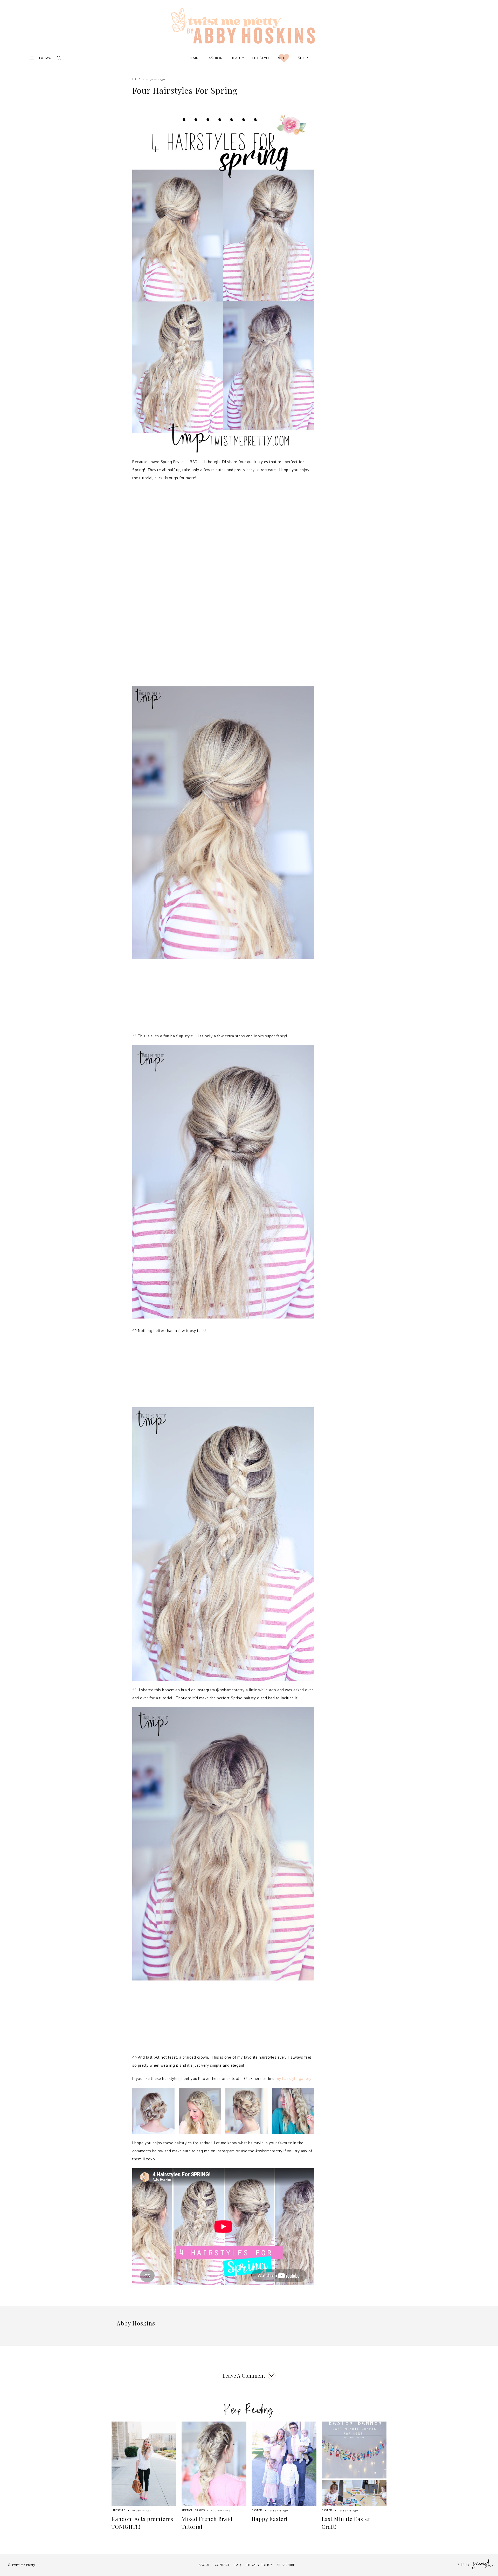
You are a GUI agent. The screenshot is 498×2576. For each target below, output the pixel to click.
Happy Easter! (269, 2519)
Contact (222, 2565)
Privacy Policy (259, 2565)
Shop (303, 58)
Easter (257, 2510)
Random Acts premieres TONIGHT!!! (142, 2523)
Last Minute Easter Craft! (346, 2523)
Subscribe (286, 2565)
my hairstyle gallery (293, 2078)
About (204, 2565)
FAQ (238, 2565)
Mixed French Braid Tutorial (207, 2523)
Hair (194, 58)
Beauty (238, 58)
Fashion (215, 58)
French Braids (193, 2510)
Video (284, 58)
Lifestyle (261, 58)
